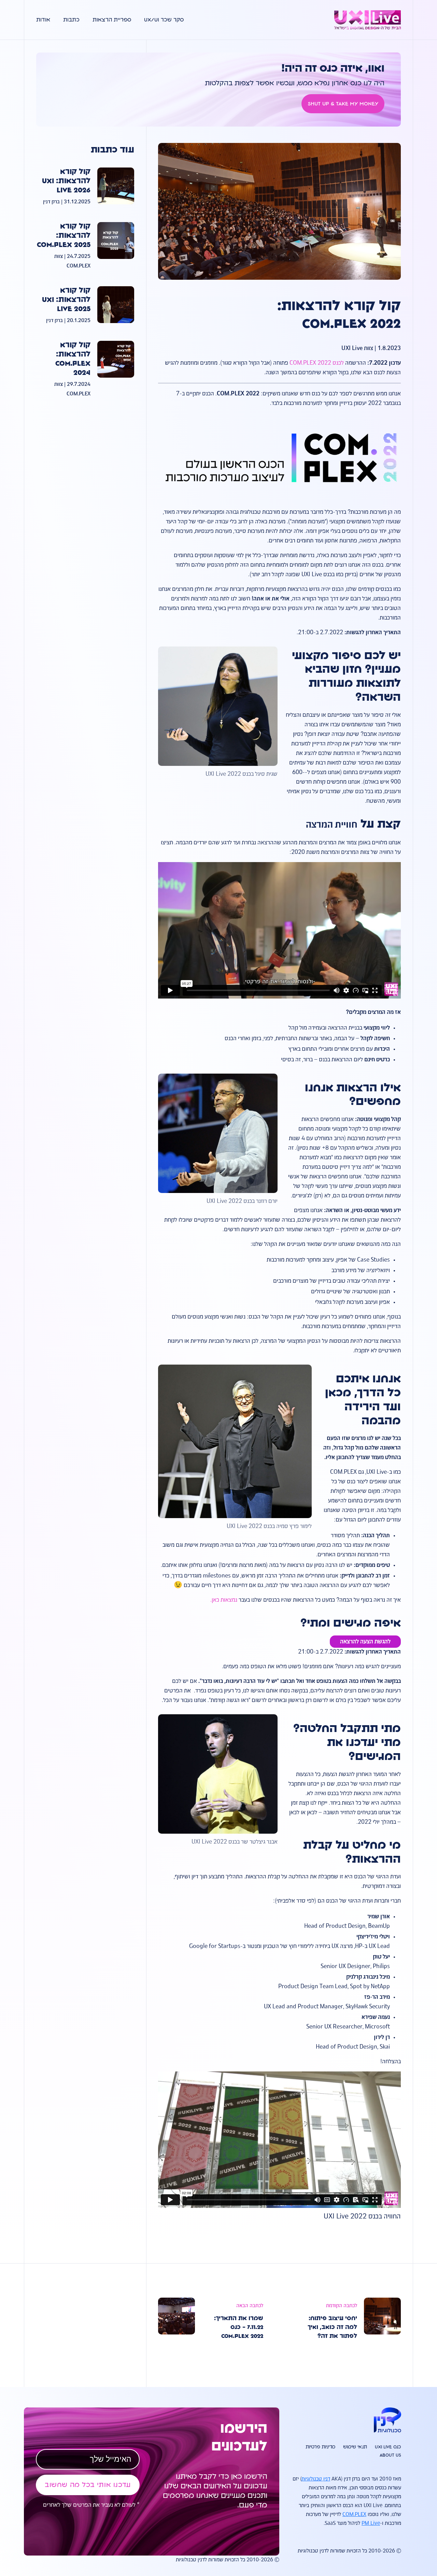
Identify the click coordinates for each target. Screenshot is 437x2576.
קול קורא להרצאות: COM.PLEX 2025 (64, 236)
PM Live (371, 2523)
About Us (390, 2455)
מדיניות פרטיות (320, 2447)
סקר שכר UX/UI (164, 20)
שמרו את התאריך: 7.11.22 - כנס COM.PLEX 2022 (239, 2327)
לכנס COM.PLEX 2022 (317, 363)
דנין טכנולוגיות (316, 2479)
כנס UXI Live (388, 2447)
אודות (43, 20)
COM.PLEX (354, 2515)
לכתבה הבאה (250, 2306)
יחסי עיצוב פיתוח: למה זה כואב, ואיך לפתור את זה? (332, 2327)
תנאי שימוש (355, 2447)
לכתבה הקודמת (342, 2306)
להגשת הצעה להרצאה (365, 1642)
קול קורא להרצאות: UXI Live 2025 (66, 300)
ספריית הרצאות (112, 20)
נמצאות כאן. (224, 1600)
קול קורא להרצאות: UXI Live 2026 (66, 181)
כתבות (71, 20)
